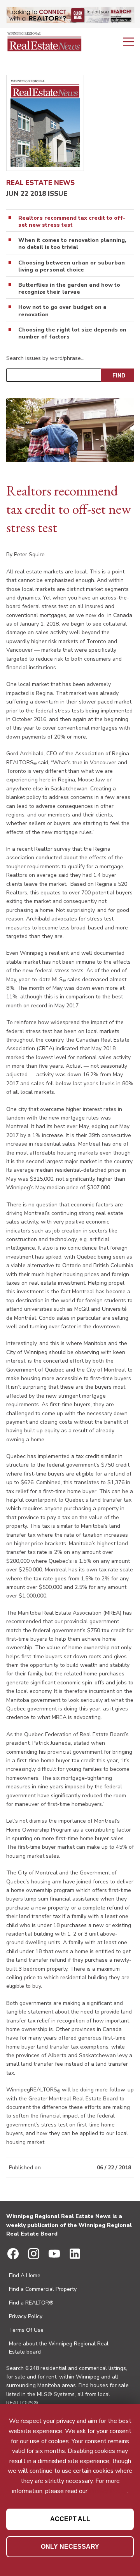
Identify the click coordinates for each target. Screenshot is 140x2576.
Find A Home (25, 2275)
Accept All (70, 2519)
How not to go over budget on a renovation (62, 311)
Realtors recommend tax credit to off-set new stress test (72, 222)
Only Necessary (70, 2547)
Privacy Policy (26, 2316)
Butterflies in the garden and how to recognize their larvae (69, 289)
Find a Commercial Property (43, 2289)
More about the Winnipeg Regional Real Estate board (59, 2348)
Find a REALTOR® (31, 2303)
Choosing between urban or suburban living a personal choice (72, 266)
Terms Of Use (26, 2330)
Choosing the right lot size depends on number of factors (72, 333)
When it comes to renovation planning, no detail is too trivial (72, 244)
